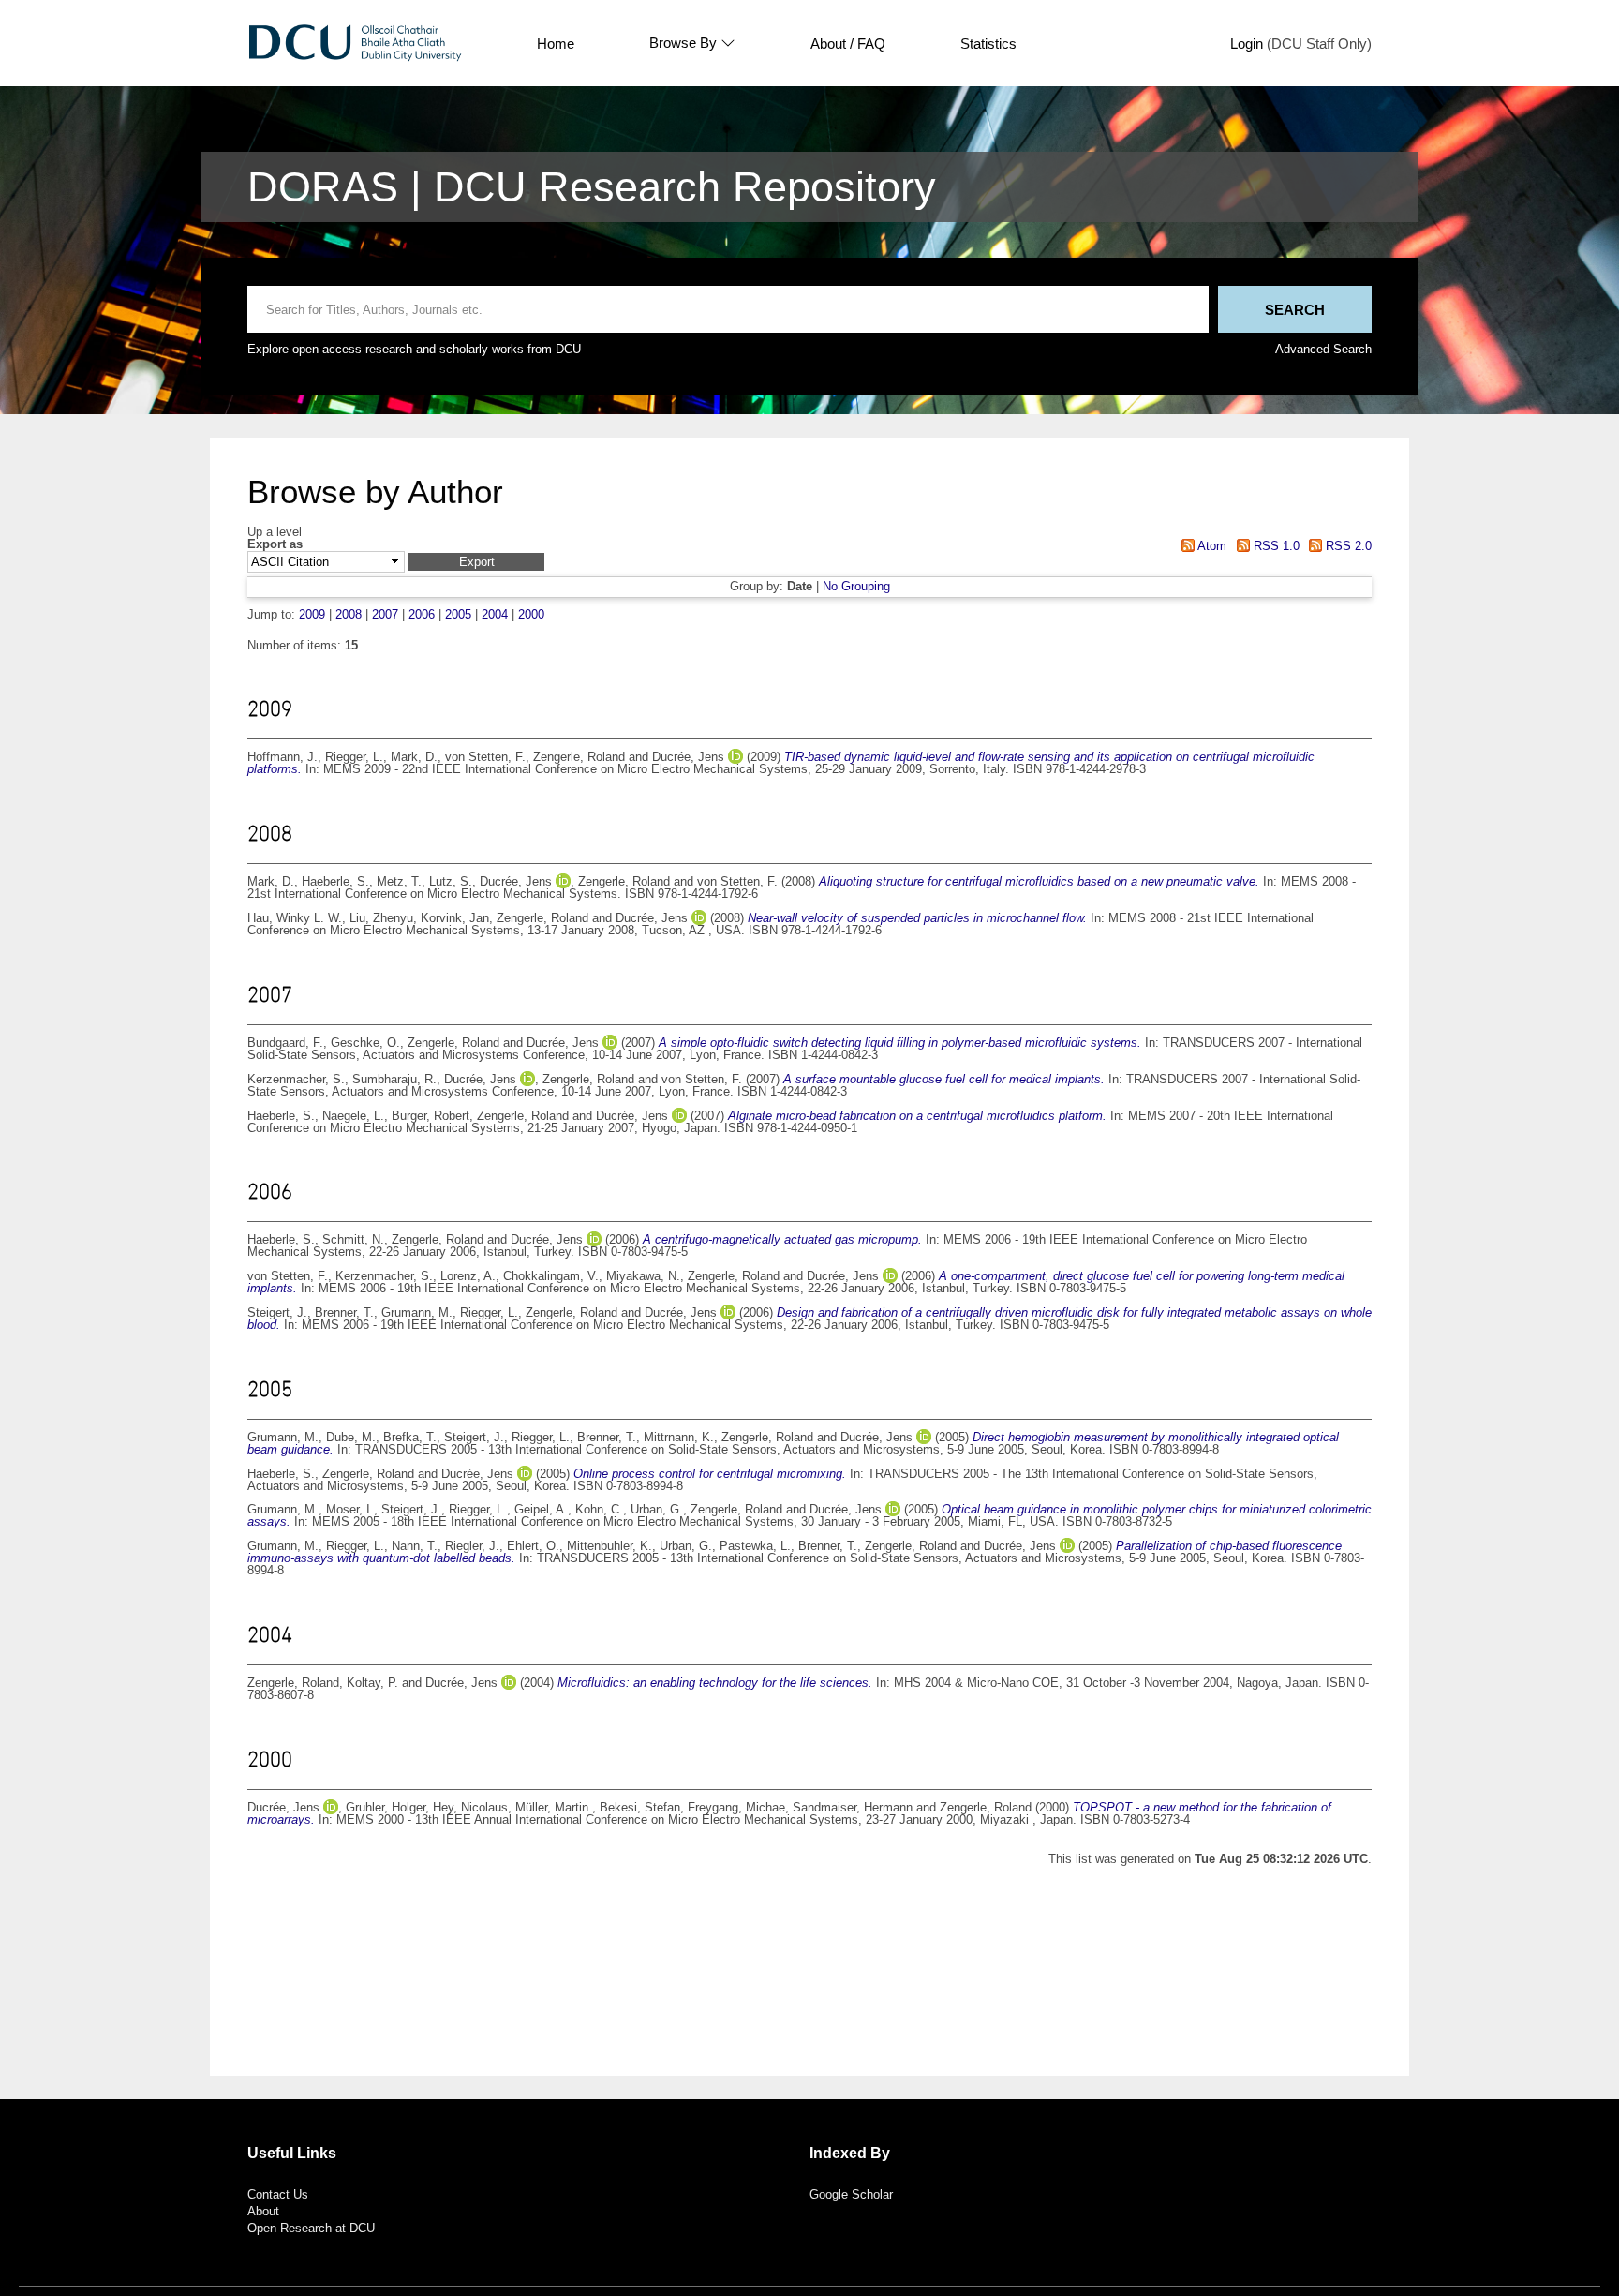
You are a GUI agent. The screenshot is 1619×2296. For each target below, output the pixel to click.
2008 (349, 614)
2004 (495, 614)
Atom (1211, 546)
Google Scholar (851, 2194)
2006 (422, 614)
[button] (476, 562)
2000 (531, 614)
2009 (312, 614)
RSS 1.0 (1274, 546)
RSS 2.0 (1347, 546)
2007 (385, 614)
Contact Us (278, 2194)
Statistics (988, 44)
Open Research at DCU (311, 2228)
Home (556, 44)
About (263, 2211)
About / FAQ (848, 44)
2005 (458, 614)
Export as (275, 545)
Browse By (683, 43)
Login (1247, 44)
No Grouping (856, 586)
